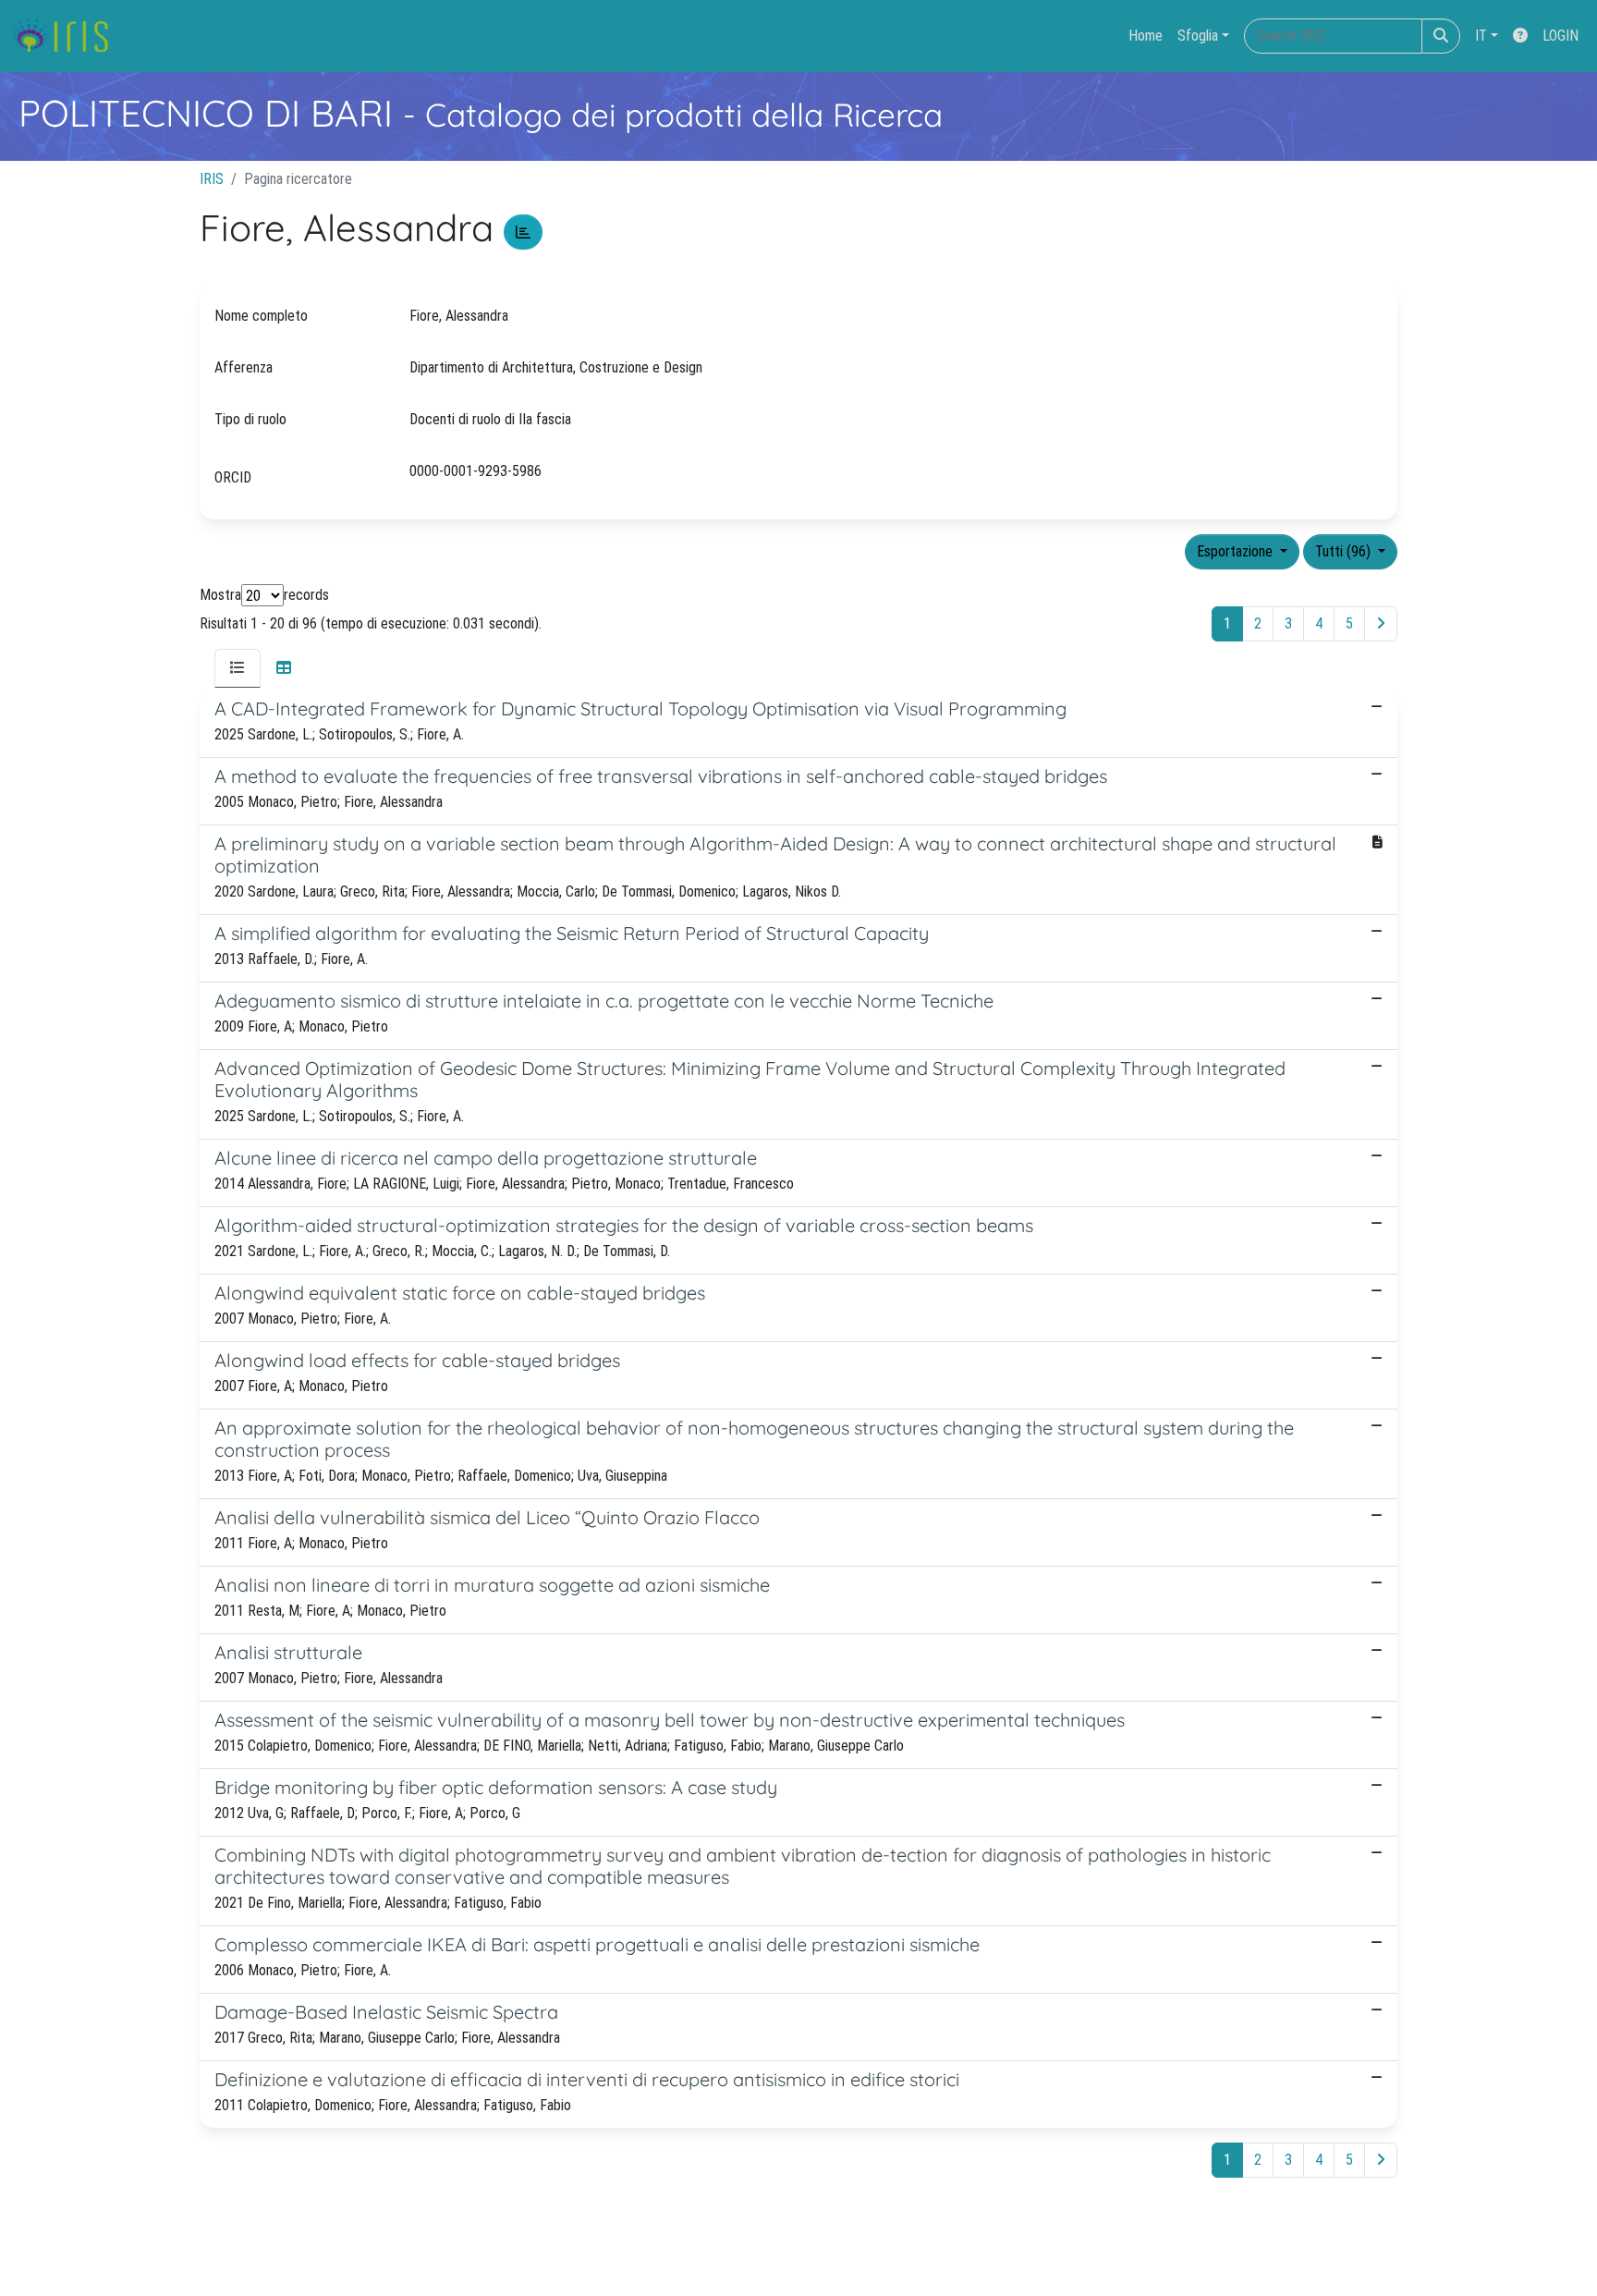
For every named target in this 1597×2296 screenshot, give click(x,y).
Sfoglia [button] (1198, 36)
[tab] (238, 668)
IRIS (212, 179)
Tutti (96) (1345, 551)
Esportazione (1237, 551)
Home (1146, 36)
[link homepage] (67, 36)
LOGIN (1560, 36)
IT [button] (1481, 36)
